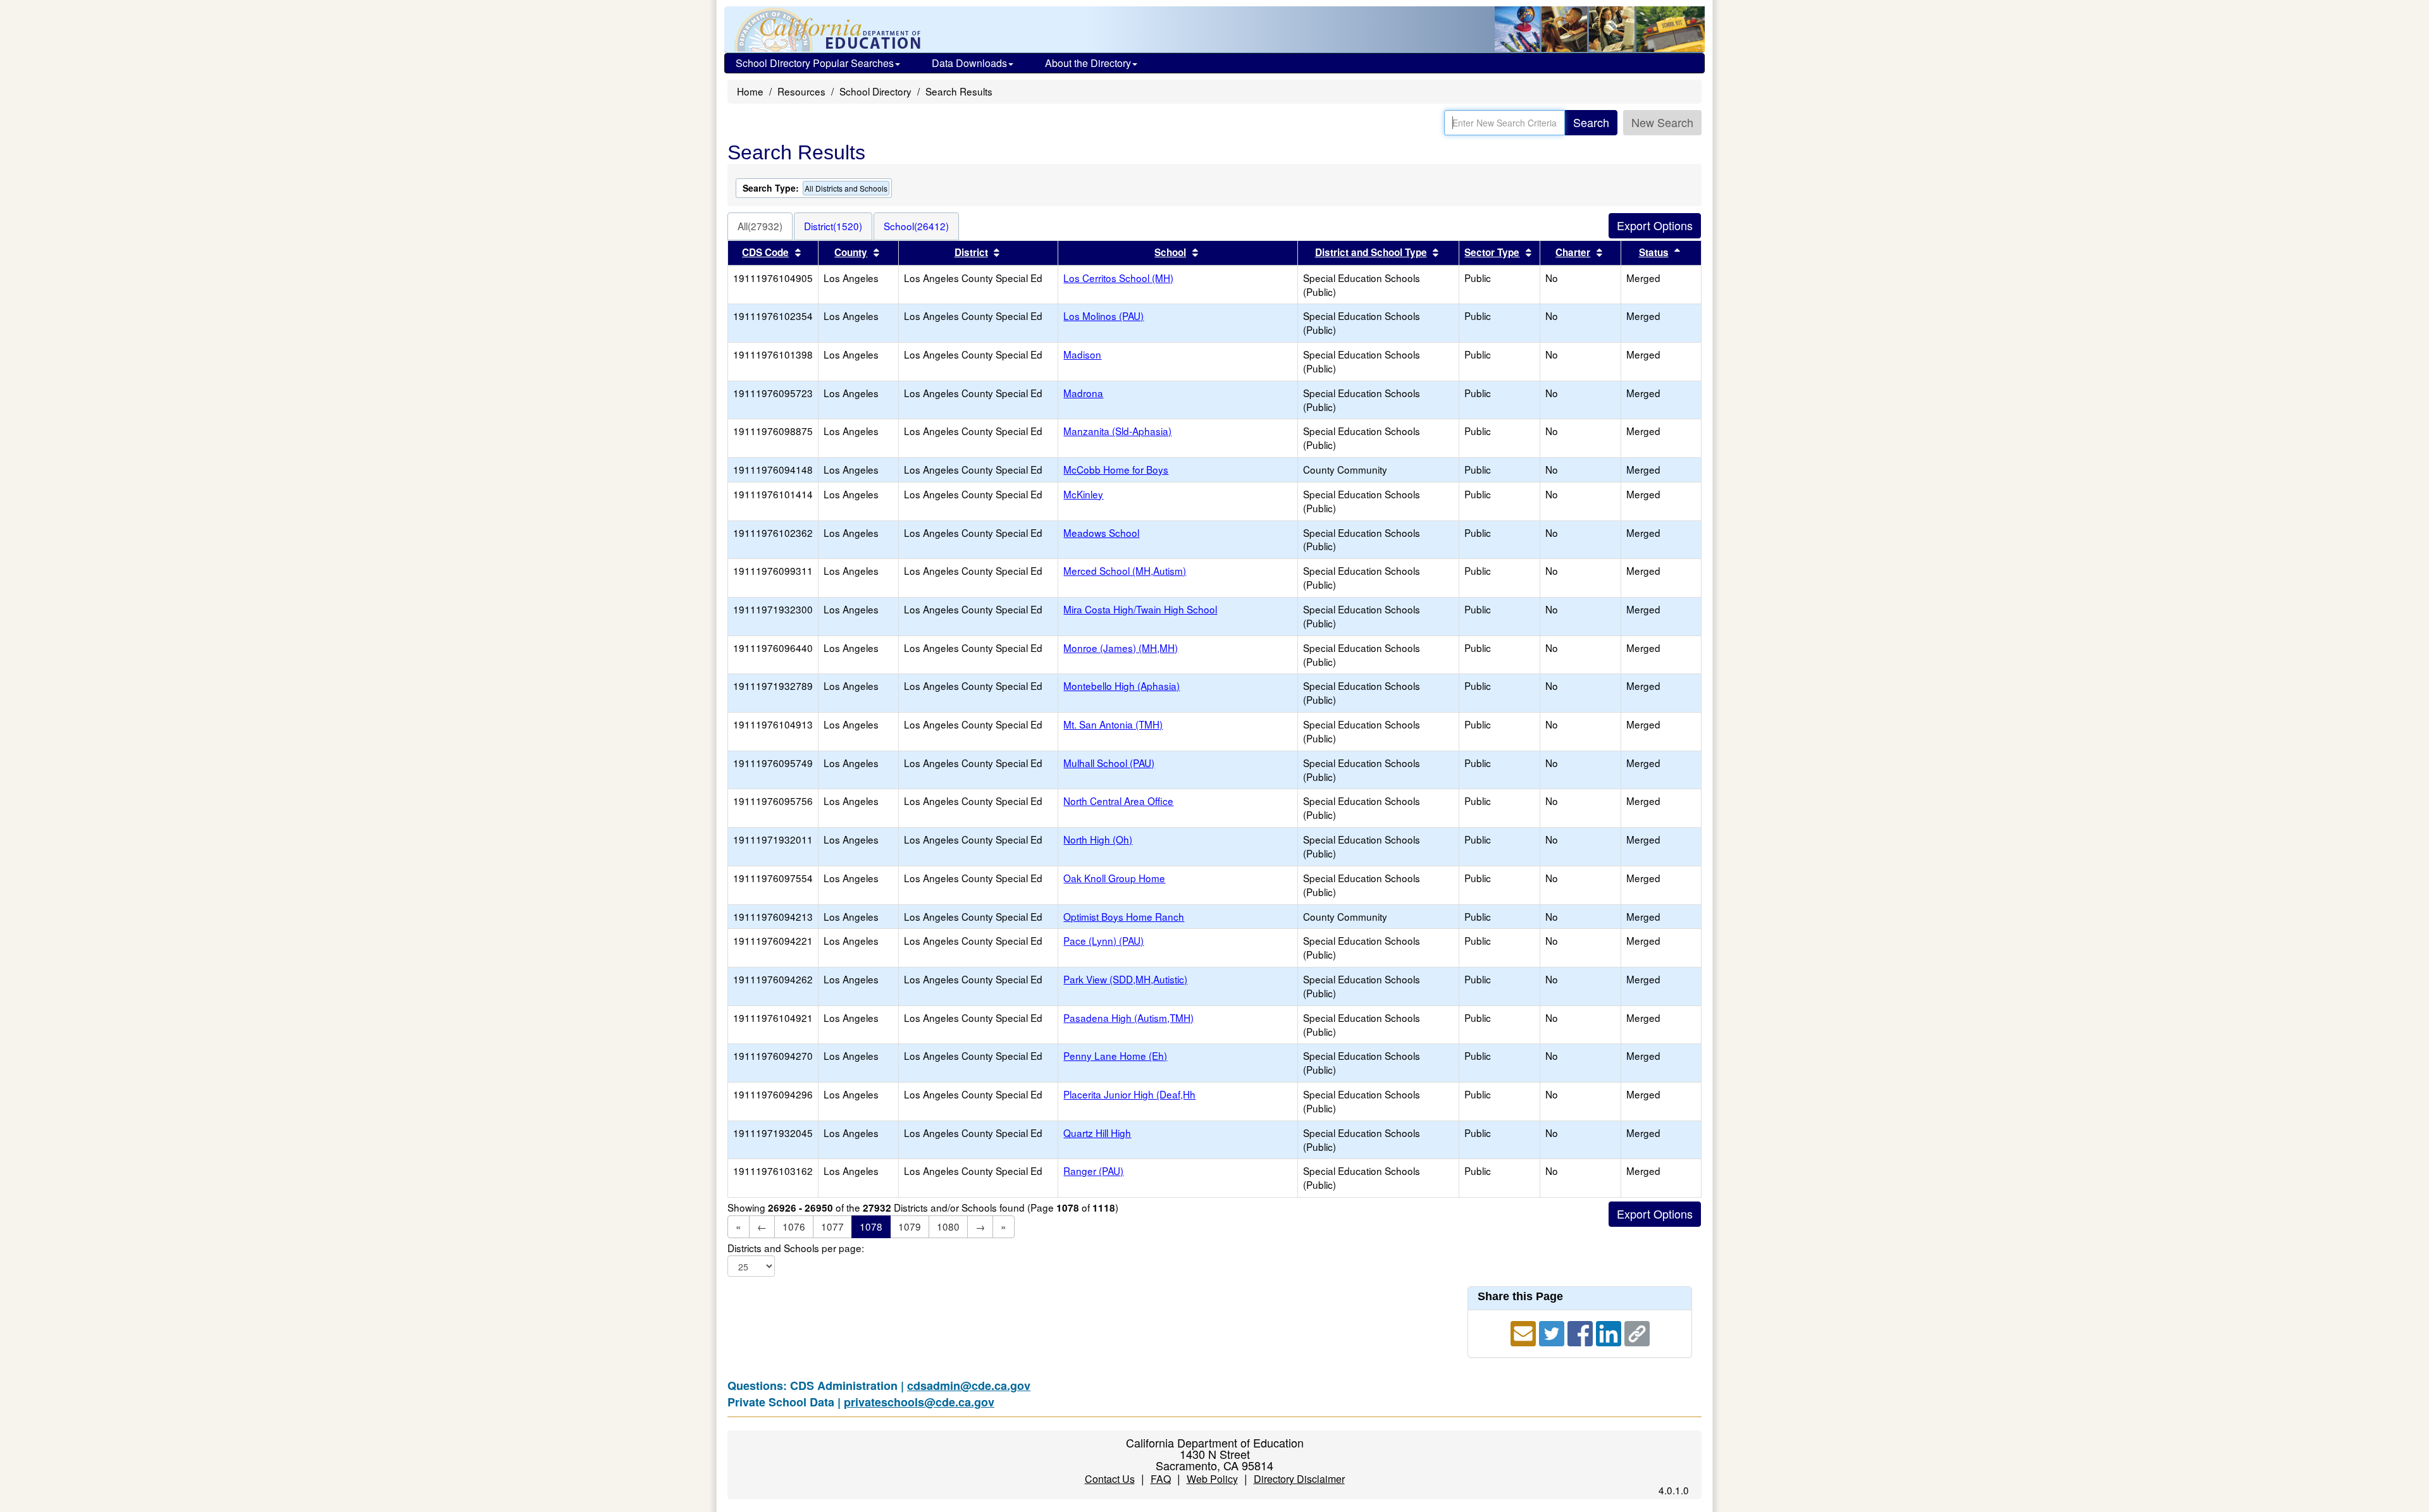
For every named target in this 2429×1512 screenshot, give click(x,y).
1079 (910, 1226)
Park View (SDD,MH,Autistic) (1125, 979)
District (971, 252)
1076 (794, 1226)
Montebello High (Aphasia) (1122, 685)
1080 (948, 1226)
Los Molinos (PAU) (1103, 316)
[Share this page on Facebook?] (1582, 1331)
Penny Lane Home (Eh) (1115, 1055)
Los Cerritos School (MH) (1118, 278)
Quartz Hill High (1097, 1133)
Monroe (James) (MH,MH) (1121, 648)
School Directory (875, 91)
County (851, 252)
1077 (832, 1226)
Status (1654, 252)
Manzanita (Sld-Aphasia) (1117, 431)
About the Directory (1088, 63)
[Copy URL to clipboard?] (1637, 1331)
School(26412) (916, 226)
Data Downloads (969, 63)
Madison (1082, 354)
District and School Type (1371, 252)
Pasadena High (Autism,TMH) (1128, 1017)
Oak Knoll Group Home (1114, 878)
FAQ (1161, 1479)
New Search (1662, 122)
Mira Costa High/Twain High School (1140, 609)
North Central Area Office (1118, 801)
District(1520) (833, 226)
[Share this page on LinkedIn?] (1610, 1331)
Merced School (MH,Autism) (1125, 570)
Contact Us (1110, 1479)
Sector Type (1492, 252)
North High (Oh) (1098, 839)
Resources (801, 91)
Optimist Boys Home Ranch (1124, 916)
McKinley (1083, 494)
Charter (1573, 252)
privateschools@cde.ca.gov (919, 1402)
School (1170, 252)
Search (1591, 122)
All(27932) (760, 226)
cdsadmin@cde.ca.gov (969, 1386)
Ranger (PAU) (1093, 1171)
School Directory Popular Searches (815, 63)
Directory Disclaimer (1299, 1479)
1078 (871, 1226)
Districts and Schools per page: (796, 1248)
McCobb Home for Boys (1116, 469)
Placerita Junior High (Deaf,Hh (1129, 1094)
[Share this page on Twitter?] (1553, 1331)
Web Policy (1212, 1479)
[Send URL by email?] (1525, 1331)
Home (750, 91)
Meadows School (1101, 532)
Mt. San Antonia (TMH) (1113, 724)
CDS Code (765, 252)
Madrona (1083, 393)
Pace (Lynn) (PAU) (1103, 940)
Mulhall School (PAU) (1109, 763)
